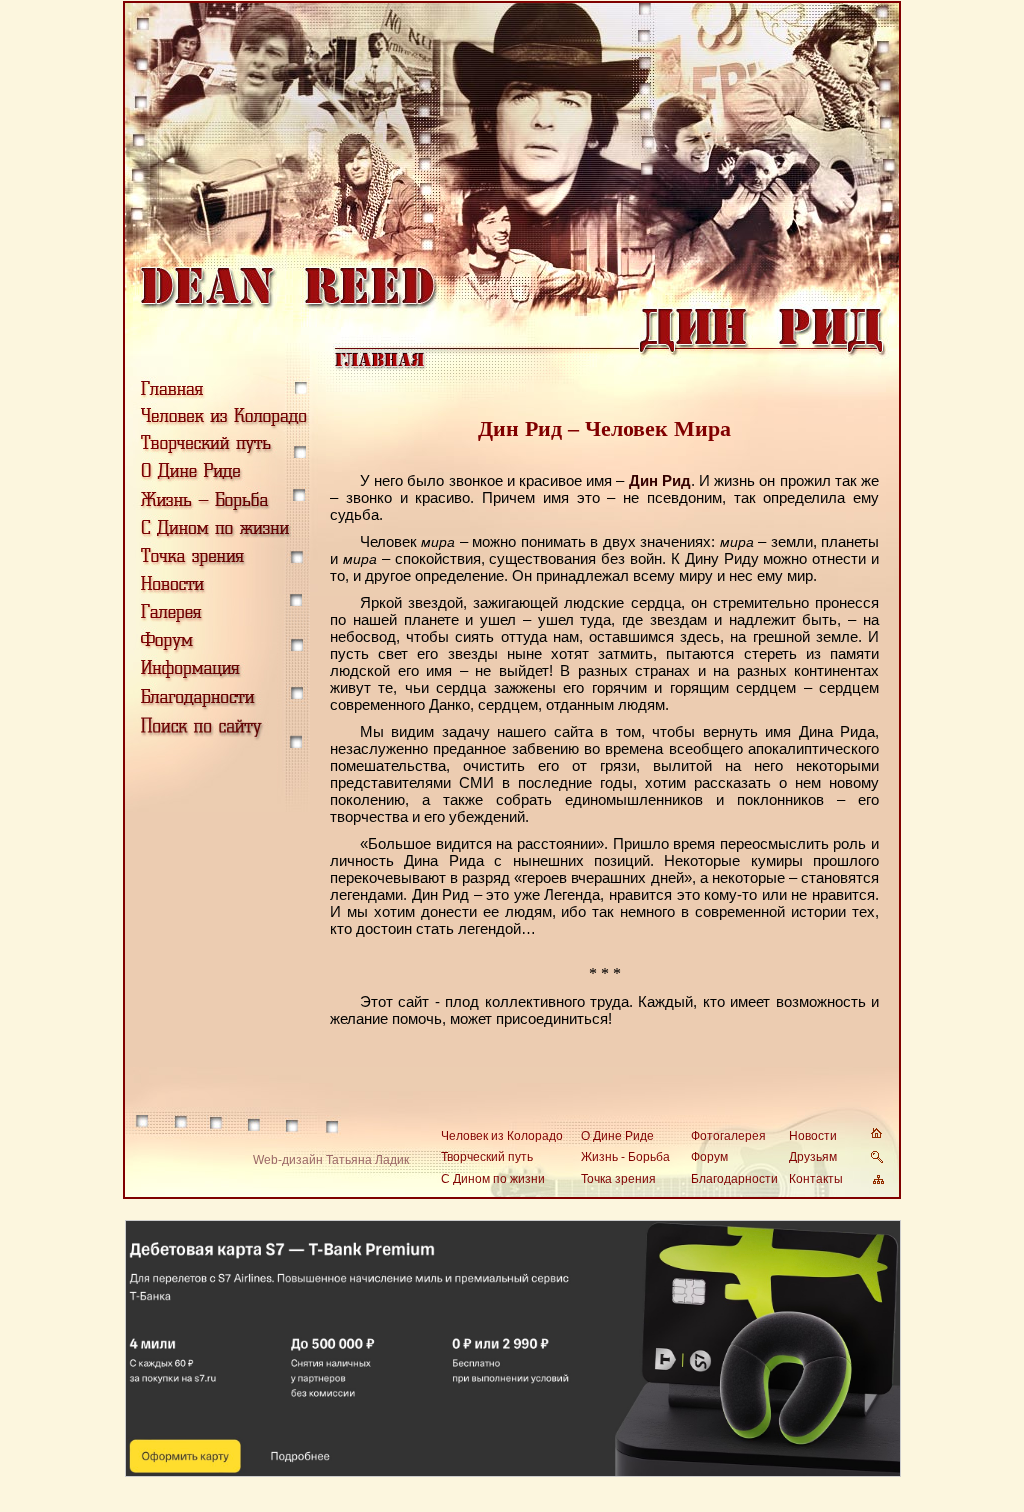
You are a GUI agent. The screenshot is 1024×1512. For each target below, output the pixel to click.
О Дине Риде (617, 1136)
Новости (813, 1136)
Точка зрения (618, 1179)
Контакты (816, 1179)
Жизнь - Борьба (625, 1157)
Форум (709, 1157)
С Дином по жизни (493, 1179)
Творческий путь (487, 1157)
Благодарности (734, 1179)
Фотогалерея (728, 1136)
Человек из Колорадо (502, 1136)
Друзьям (813, 1157)
